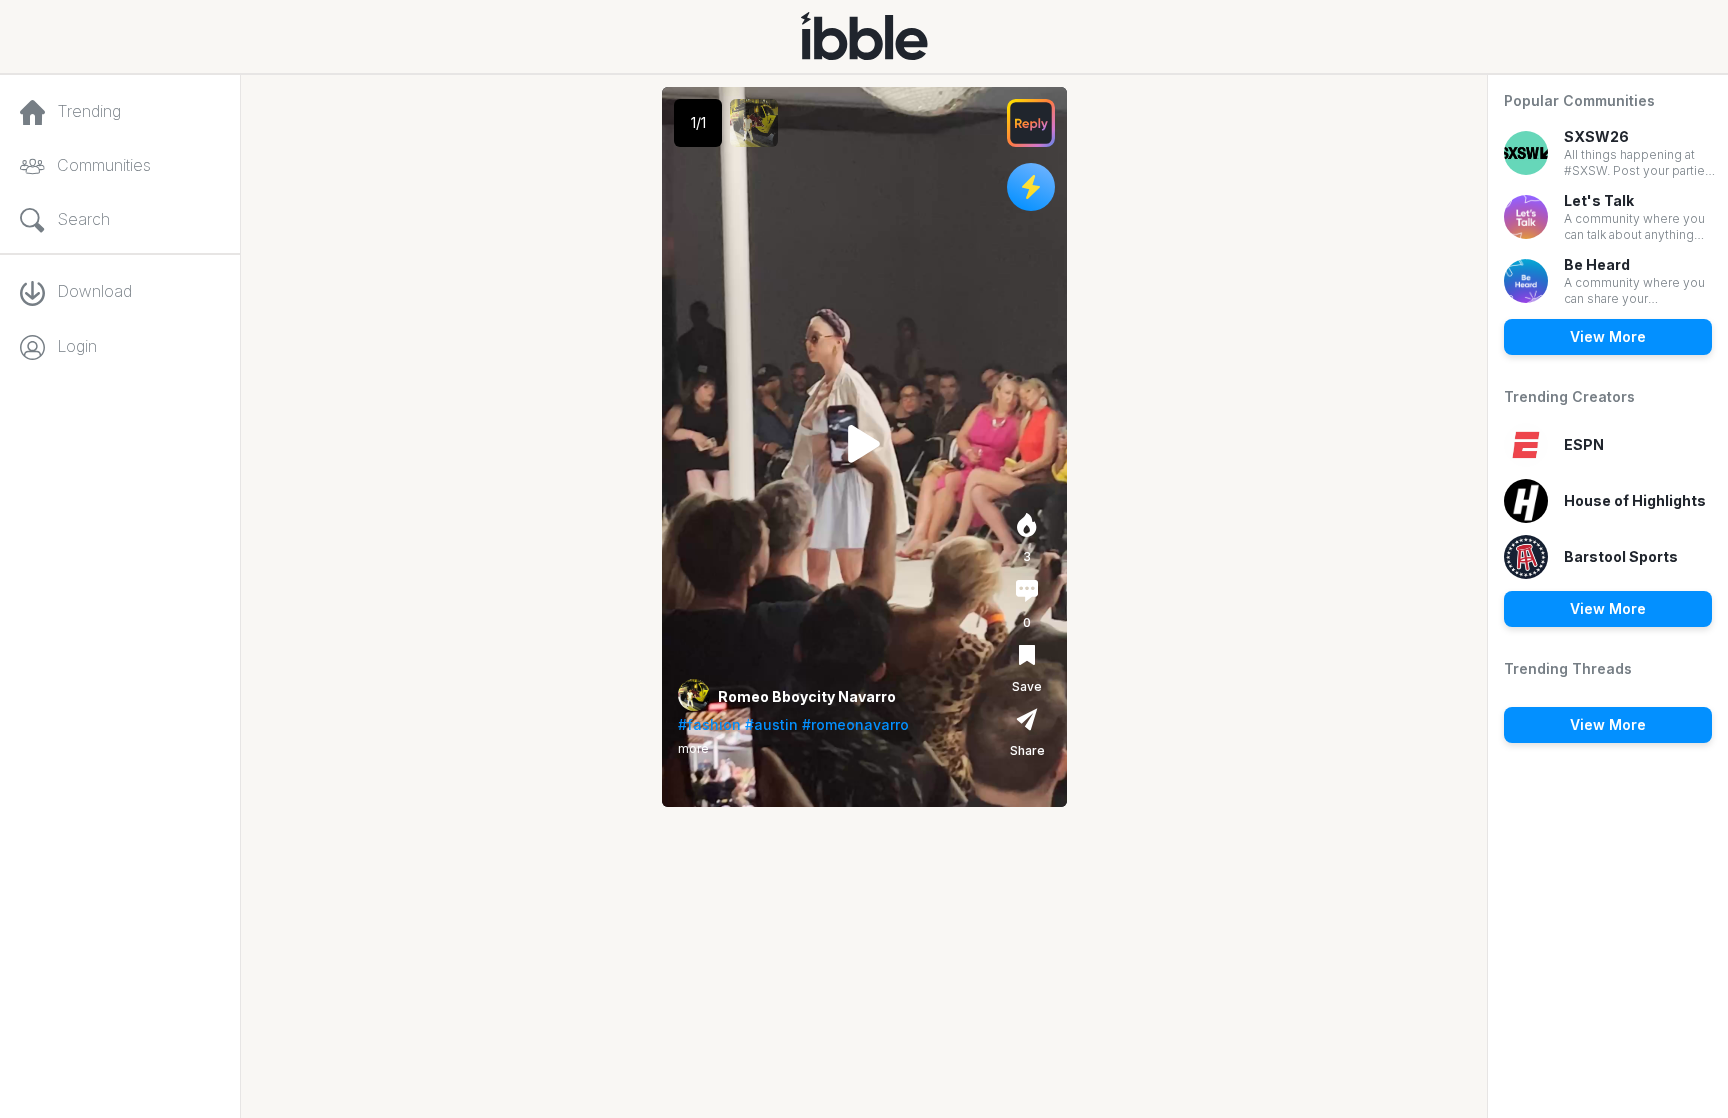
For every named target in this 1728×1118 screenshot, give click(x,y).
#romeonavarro (855, 724)
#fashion (709, 724)
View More (1608, 336)
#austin (771, 724)
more (693, 748)
